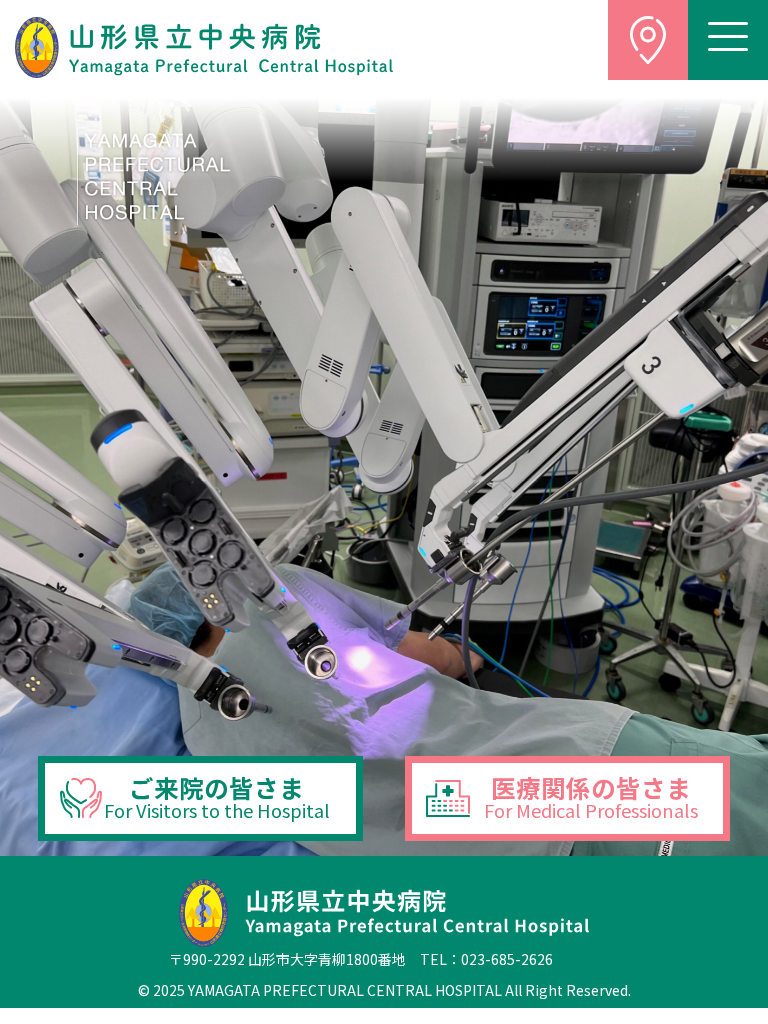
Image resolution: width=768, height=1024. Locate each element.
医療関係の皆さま (591, 796)
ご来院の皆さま (217, 796)
